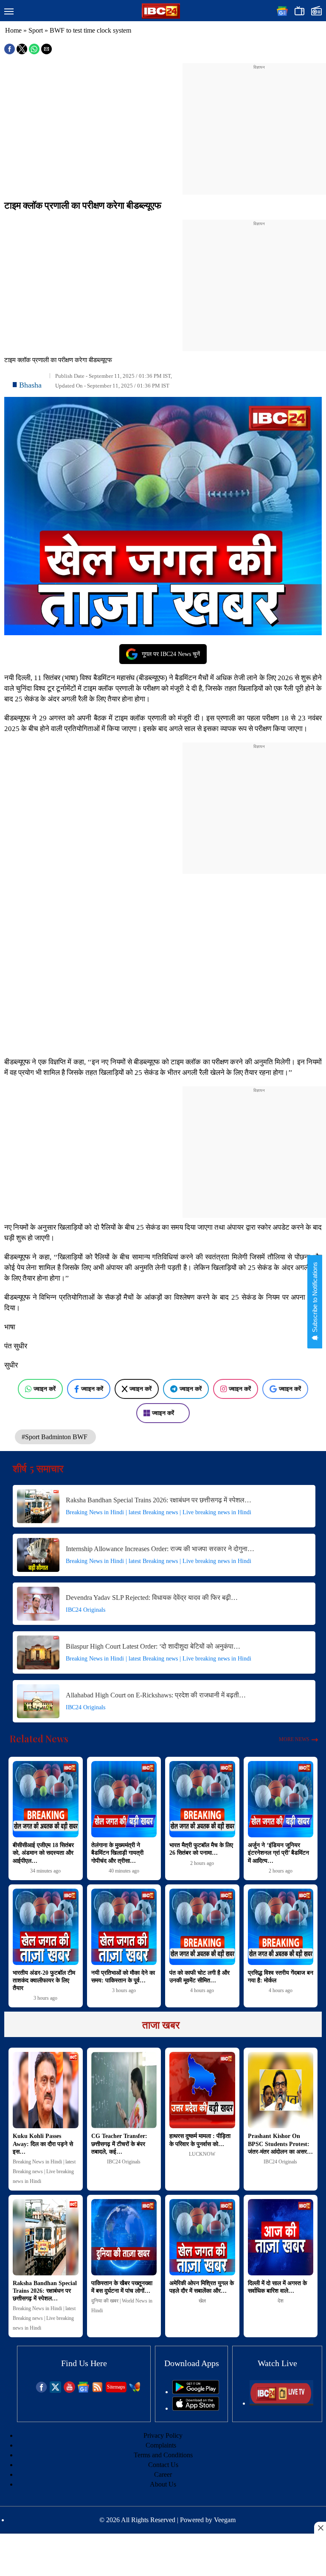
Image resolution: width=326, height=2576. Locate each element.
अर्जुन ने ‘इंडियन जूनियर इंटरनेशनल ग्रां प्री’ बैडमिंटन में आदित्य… (278, 1853)
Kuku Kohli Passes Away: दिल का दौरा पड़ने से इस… (43, 2144)
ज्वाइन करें (45, 1389)
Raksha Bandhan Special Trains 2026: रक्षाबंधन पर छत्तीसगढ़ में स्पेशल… (159, 1500)
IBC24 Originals (86, 1610)
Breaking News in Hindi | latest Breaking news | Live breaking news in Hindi (159, 1512)
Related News (39, 1739)
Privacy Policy (163, 2435)
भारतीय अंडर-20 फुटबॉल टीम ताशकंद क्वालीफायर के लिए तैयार (44, 1980)
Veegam (225, 2520)
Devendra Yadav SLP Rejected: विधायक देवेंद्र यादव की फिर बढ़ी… (152, 1598)
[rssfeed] (97, 2390)
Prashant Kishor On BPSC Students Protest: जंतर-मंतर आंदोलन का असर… (280, 2144)
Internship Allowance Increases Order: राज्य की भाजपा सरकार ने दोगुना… (160, 1549)
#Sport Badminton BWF (55, 1437)
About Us (163, 2484)
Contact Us (163, 2465)
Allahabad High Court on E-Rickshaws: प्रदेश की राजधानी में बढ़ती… (156, 1695)
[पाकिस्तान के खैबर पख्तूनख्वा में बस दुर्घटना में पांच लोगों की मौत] (124, 2237)
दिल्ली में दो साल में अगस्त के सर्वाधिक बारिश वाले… (277, 2287)
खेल (202, 2301)
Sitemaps (116, 2387)
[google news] (83, 2390)
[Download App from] (196, 2392)
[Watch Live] (281, 2403)
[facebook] (41, 2390)
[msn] (135, 2390)
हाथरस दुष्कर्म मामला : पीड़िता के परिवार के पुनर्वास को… (200, 2140)
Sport (36, 30)
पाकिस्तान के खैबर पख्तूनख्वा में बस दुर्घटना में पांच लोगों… (122, 2287)
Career (163, 2474)
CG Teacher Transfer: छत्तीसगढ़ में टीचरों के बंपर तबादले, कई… (119, 2144)
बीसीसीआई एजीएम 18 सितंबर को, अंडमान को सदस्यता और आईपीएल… (43, 1853)
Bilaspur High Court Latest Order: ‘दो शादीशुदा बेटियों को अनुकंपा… (153, 1646)
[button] (9, 12)
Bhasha (30, 385)
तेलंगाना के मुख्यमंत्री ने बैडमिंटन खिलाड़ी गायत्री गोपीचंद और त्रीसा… (117, 1853)
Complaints (161, 2445)
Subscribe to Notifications (315, 1298)
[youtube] (69, 2390)
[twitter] (55, 2390)
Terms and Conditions (163, 2455)
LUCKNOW (202, 2154)
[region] (259, 124)
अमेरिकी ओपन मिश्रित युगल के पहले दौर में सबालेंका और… (202, 2287)
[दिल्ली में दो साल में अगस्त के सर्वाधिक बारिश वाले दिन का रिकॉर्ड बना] (281, 2237)
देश (281, 2301)
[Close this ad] (320, 2528)
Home (13, 30)
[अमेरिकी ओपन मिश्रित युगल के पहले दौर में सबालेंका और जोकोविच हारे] (202, 2237)
